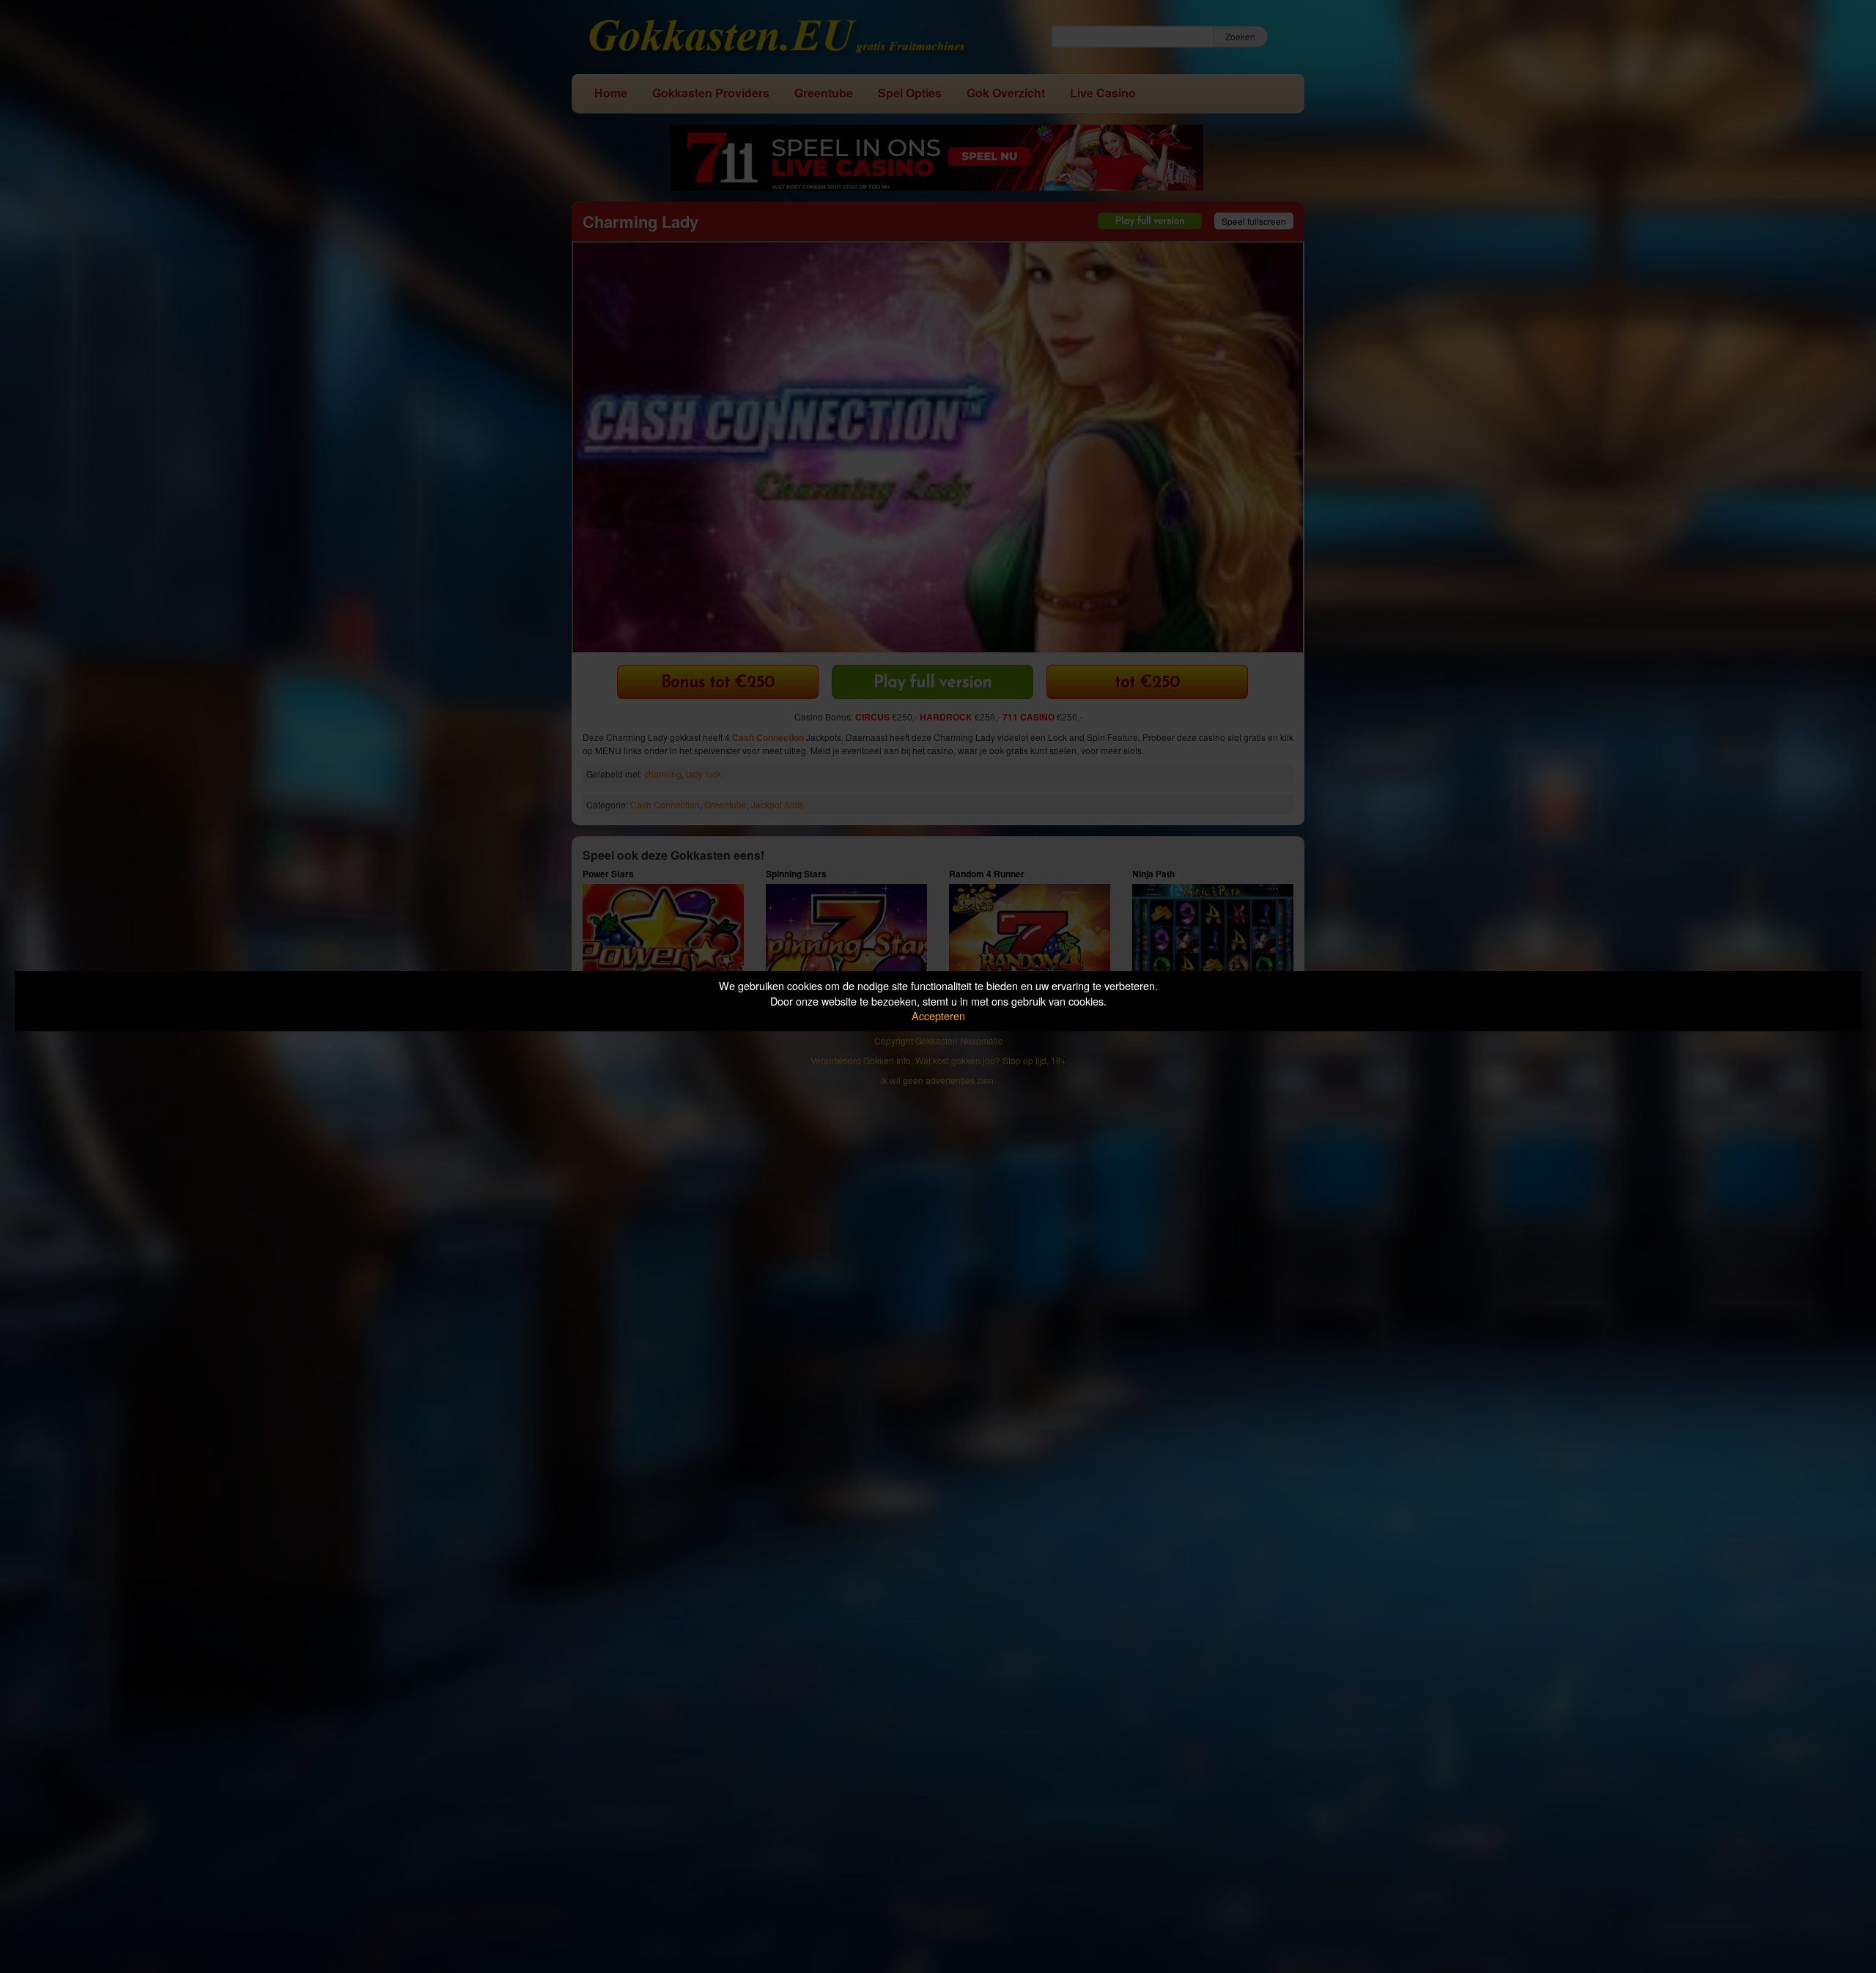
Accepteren (938, 1015)
